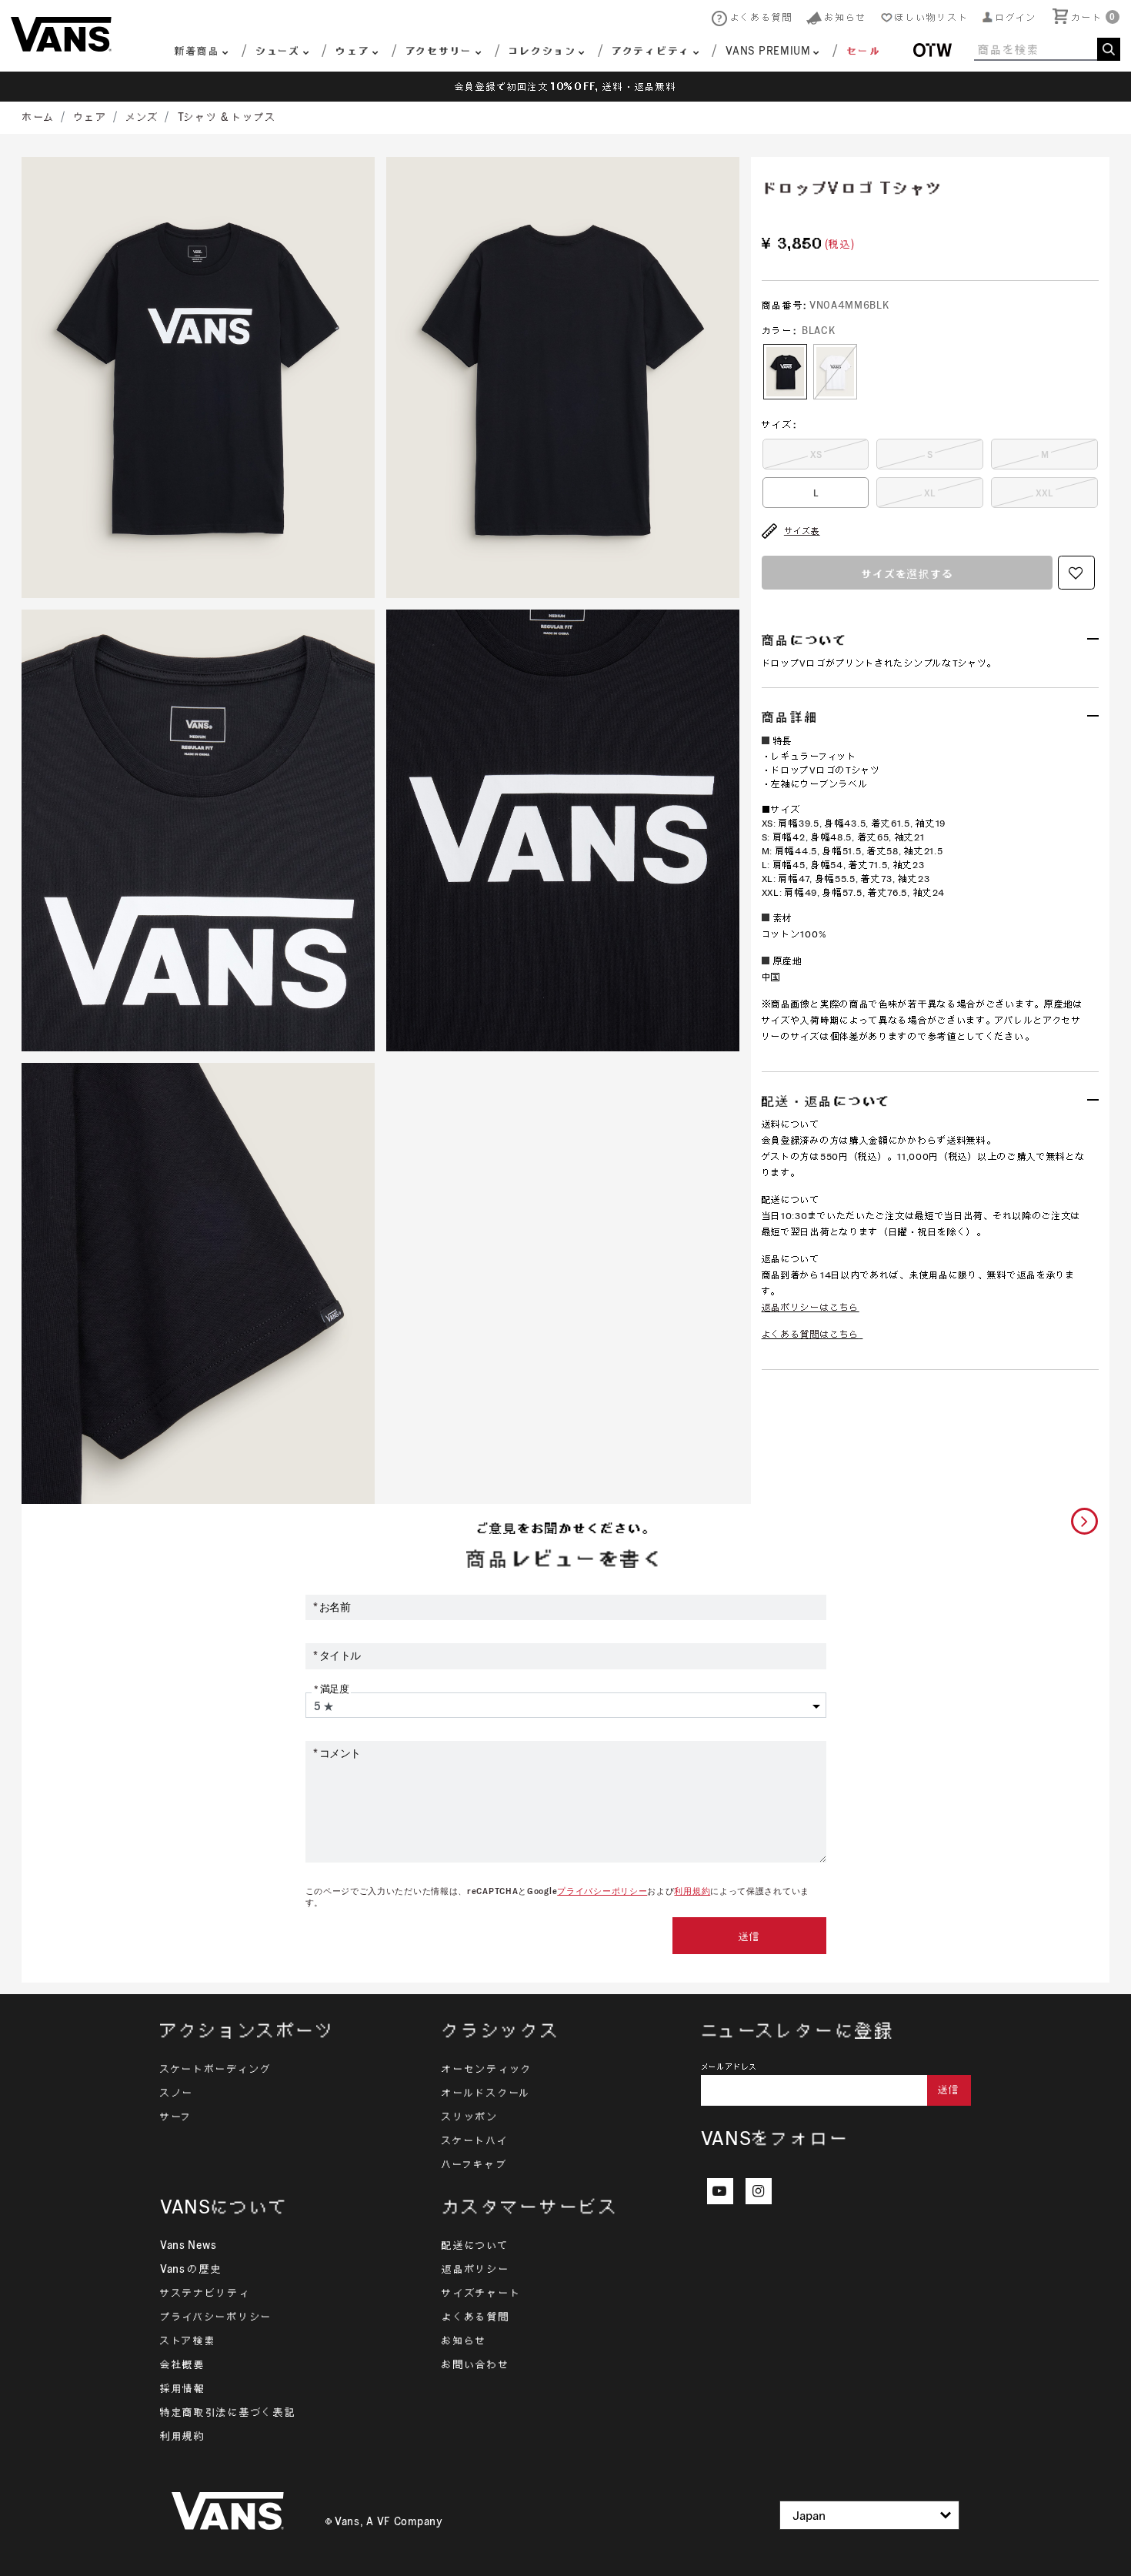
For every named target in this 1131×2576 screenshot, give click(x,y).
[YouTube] (720, 2191)
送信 (749, 1936)
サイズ (779, 424)
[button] (1010, 17)
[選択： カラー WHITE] (835, 372)
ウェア (91, 117)
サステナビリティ (205, 2293)
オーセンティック (487, 2069)
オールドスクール (486, 2093)
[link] (852, 53)
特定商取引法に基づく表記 (228, 2412)
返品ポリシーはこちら (811, 1307)
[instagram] (759, 2191)
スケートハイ (475, 2140)
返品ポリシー (475, 2269)
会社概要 (183, 2364)
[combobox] (1047, 49)
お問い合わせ (475, 2364)
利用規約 (692, 1891)
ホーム (39, 117)
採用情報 (183, 2388)
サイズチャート (481, 2293)
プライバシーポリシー (602, 1891)
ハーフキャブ (474, 2164)
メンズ (142, 117)
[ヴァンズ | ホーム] (61, 33)
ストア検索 (188, 2340)
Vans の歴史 (191, 2269)
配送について (475, 2245)
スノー (177, 2093)
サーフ (176, 2117)
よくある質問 (475, 2317)
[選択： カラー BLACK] (785, 372)
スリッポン (470, 2117)
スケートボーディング (216, 2069)
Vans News (188, 2245)
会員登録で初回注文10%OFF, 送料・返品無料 (566, 87)
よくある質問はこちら (811, 1334)
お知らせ (464, 2340)
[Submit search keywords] (1109, 49)
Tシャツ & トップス (227, 117)
